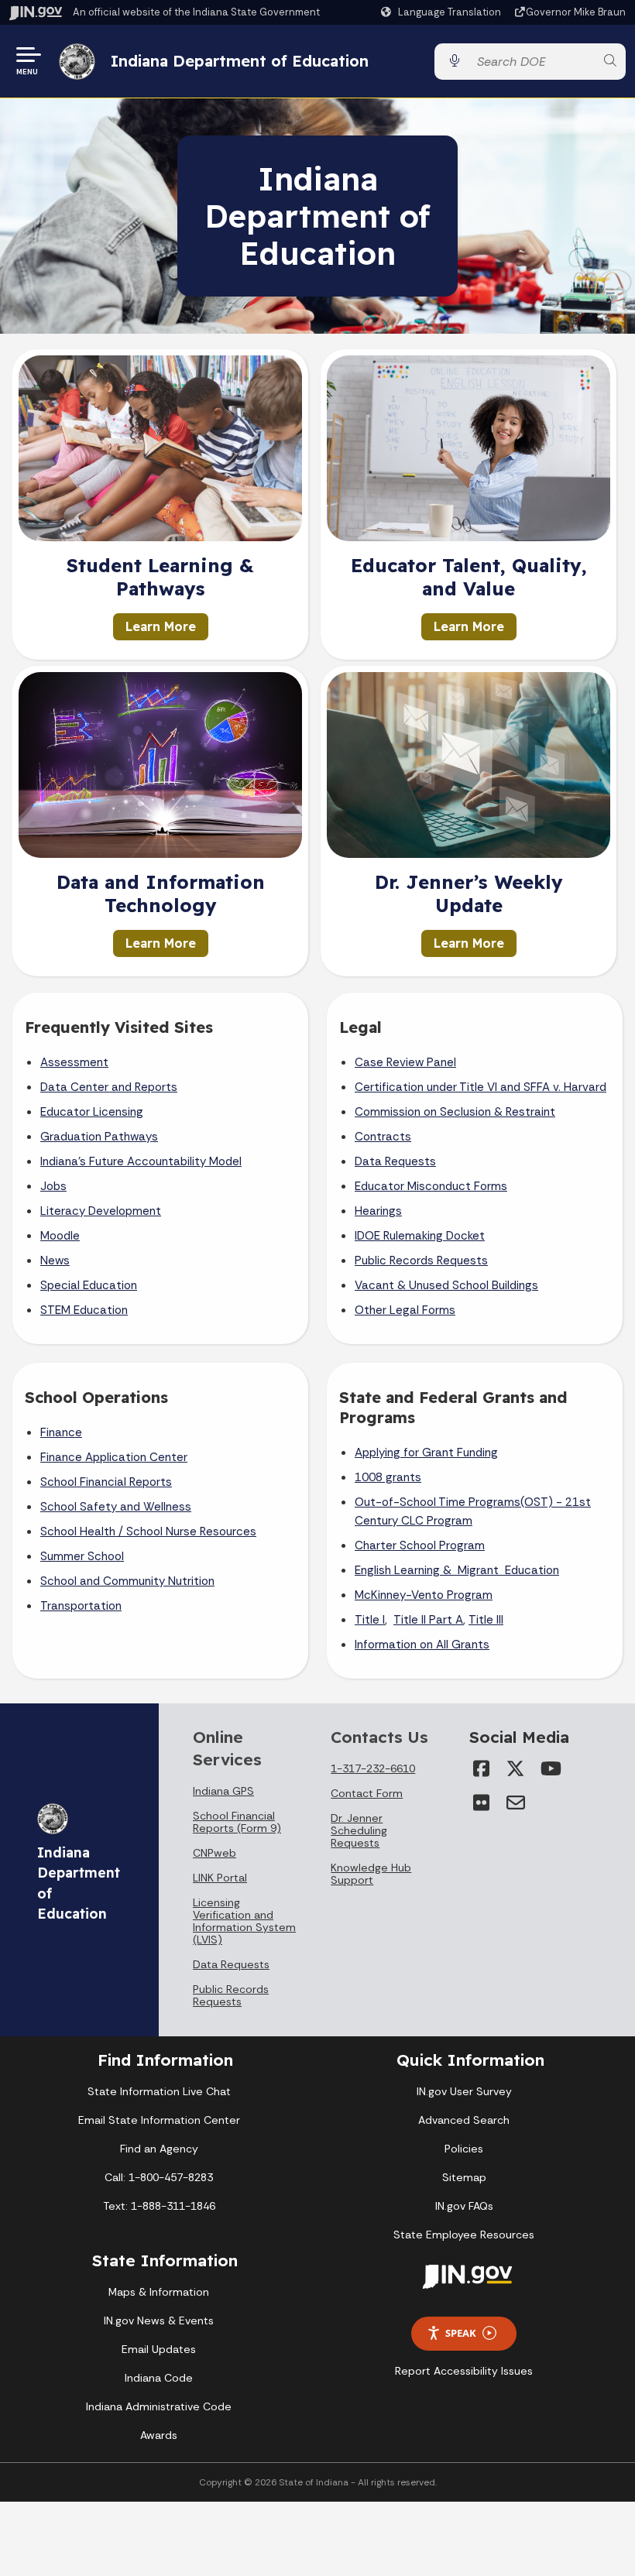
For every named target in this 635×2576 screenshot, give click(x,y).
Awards (159, 2435)
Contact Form (367, 1793)
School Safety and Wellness (116, 1507)
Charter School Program (420, 1545)
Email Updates (159, 2349)
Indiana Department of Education (240, 61)
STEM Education (84, 1310)
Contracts (383, 1137)
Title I (370, 1620)
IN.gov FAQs (464, 2206)
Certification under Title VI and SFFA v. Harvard (481, 1087)
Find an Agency (159, 2149)
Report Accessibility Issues (464, 2371)
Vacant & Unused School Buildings (446, 1285)
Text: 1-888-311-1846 (159, 2206)
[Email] (516, 1803)
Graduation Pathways (99, 1137)
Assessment (74, 1062)
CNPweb (215, 1853)
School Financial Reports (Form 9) (237, 1822)
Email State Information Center (159, 2120)
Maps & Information (159, 2292)
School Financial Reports (106, 1482)
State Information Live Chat (159, 2091)
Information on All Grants (422, 1645)
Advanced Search (464, 2120)
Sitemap (464, 2177)
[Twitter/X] (516, 1768)
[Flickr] (482, 1803)
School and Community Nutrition (127, 1581)
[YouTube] (550, 1768)
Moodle (60, 1236)
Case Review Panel (405, 1062)
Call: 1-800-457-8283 (159, 2177)
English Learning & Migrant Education (457, 1570)
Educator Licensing (92, 1112)
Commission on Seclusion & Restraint (455, 1112)
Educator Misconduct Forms (431, 1186)
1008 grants (388, 1477)
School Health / (83, 1532)
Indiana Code (159, 2378)
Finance (61, 1432)
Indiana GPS (223, 1791)
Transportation (81, 1606)
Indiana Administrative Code (159, 2406)
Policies (464, 2149)
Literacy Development (101, 1211)
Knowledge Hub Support (371, 1874)
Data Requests (395, 1161)
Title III (486, 1620)
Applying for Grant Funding (426, 1453)
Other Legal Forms (405, 1310)
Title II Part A (428, 1620)
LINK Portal (220, 1878)
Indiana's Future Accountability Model (141, 1161)
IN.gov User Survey (464, 2091)
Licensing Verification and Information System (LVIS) (244, 1921)
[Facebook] (482, 1768)
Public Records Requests (421, 1261)
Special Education (89, 1285)
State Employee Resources (464, 2235)
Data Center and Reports (109, 1087)
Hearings (378, 1211)
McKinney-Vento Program (424, 1595)
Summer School (82, 1556)
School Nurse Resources (191, 1532)
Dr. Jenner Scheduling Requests (359, 1830)
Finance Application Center (114, 1457)
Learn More (161, 626)
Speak (461, 2333)
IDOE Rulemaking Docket (420, 1236)
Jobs (53, 1186)
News (55, 1261)
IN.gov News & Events (159, 2320)
